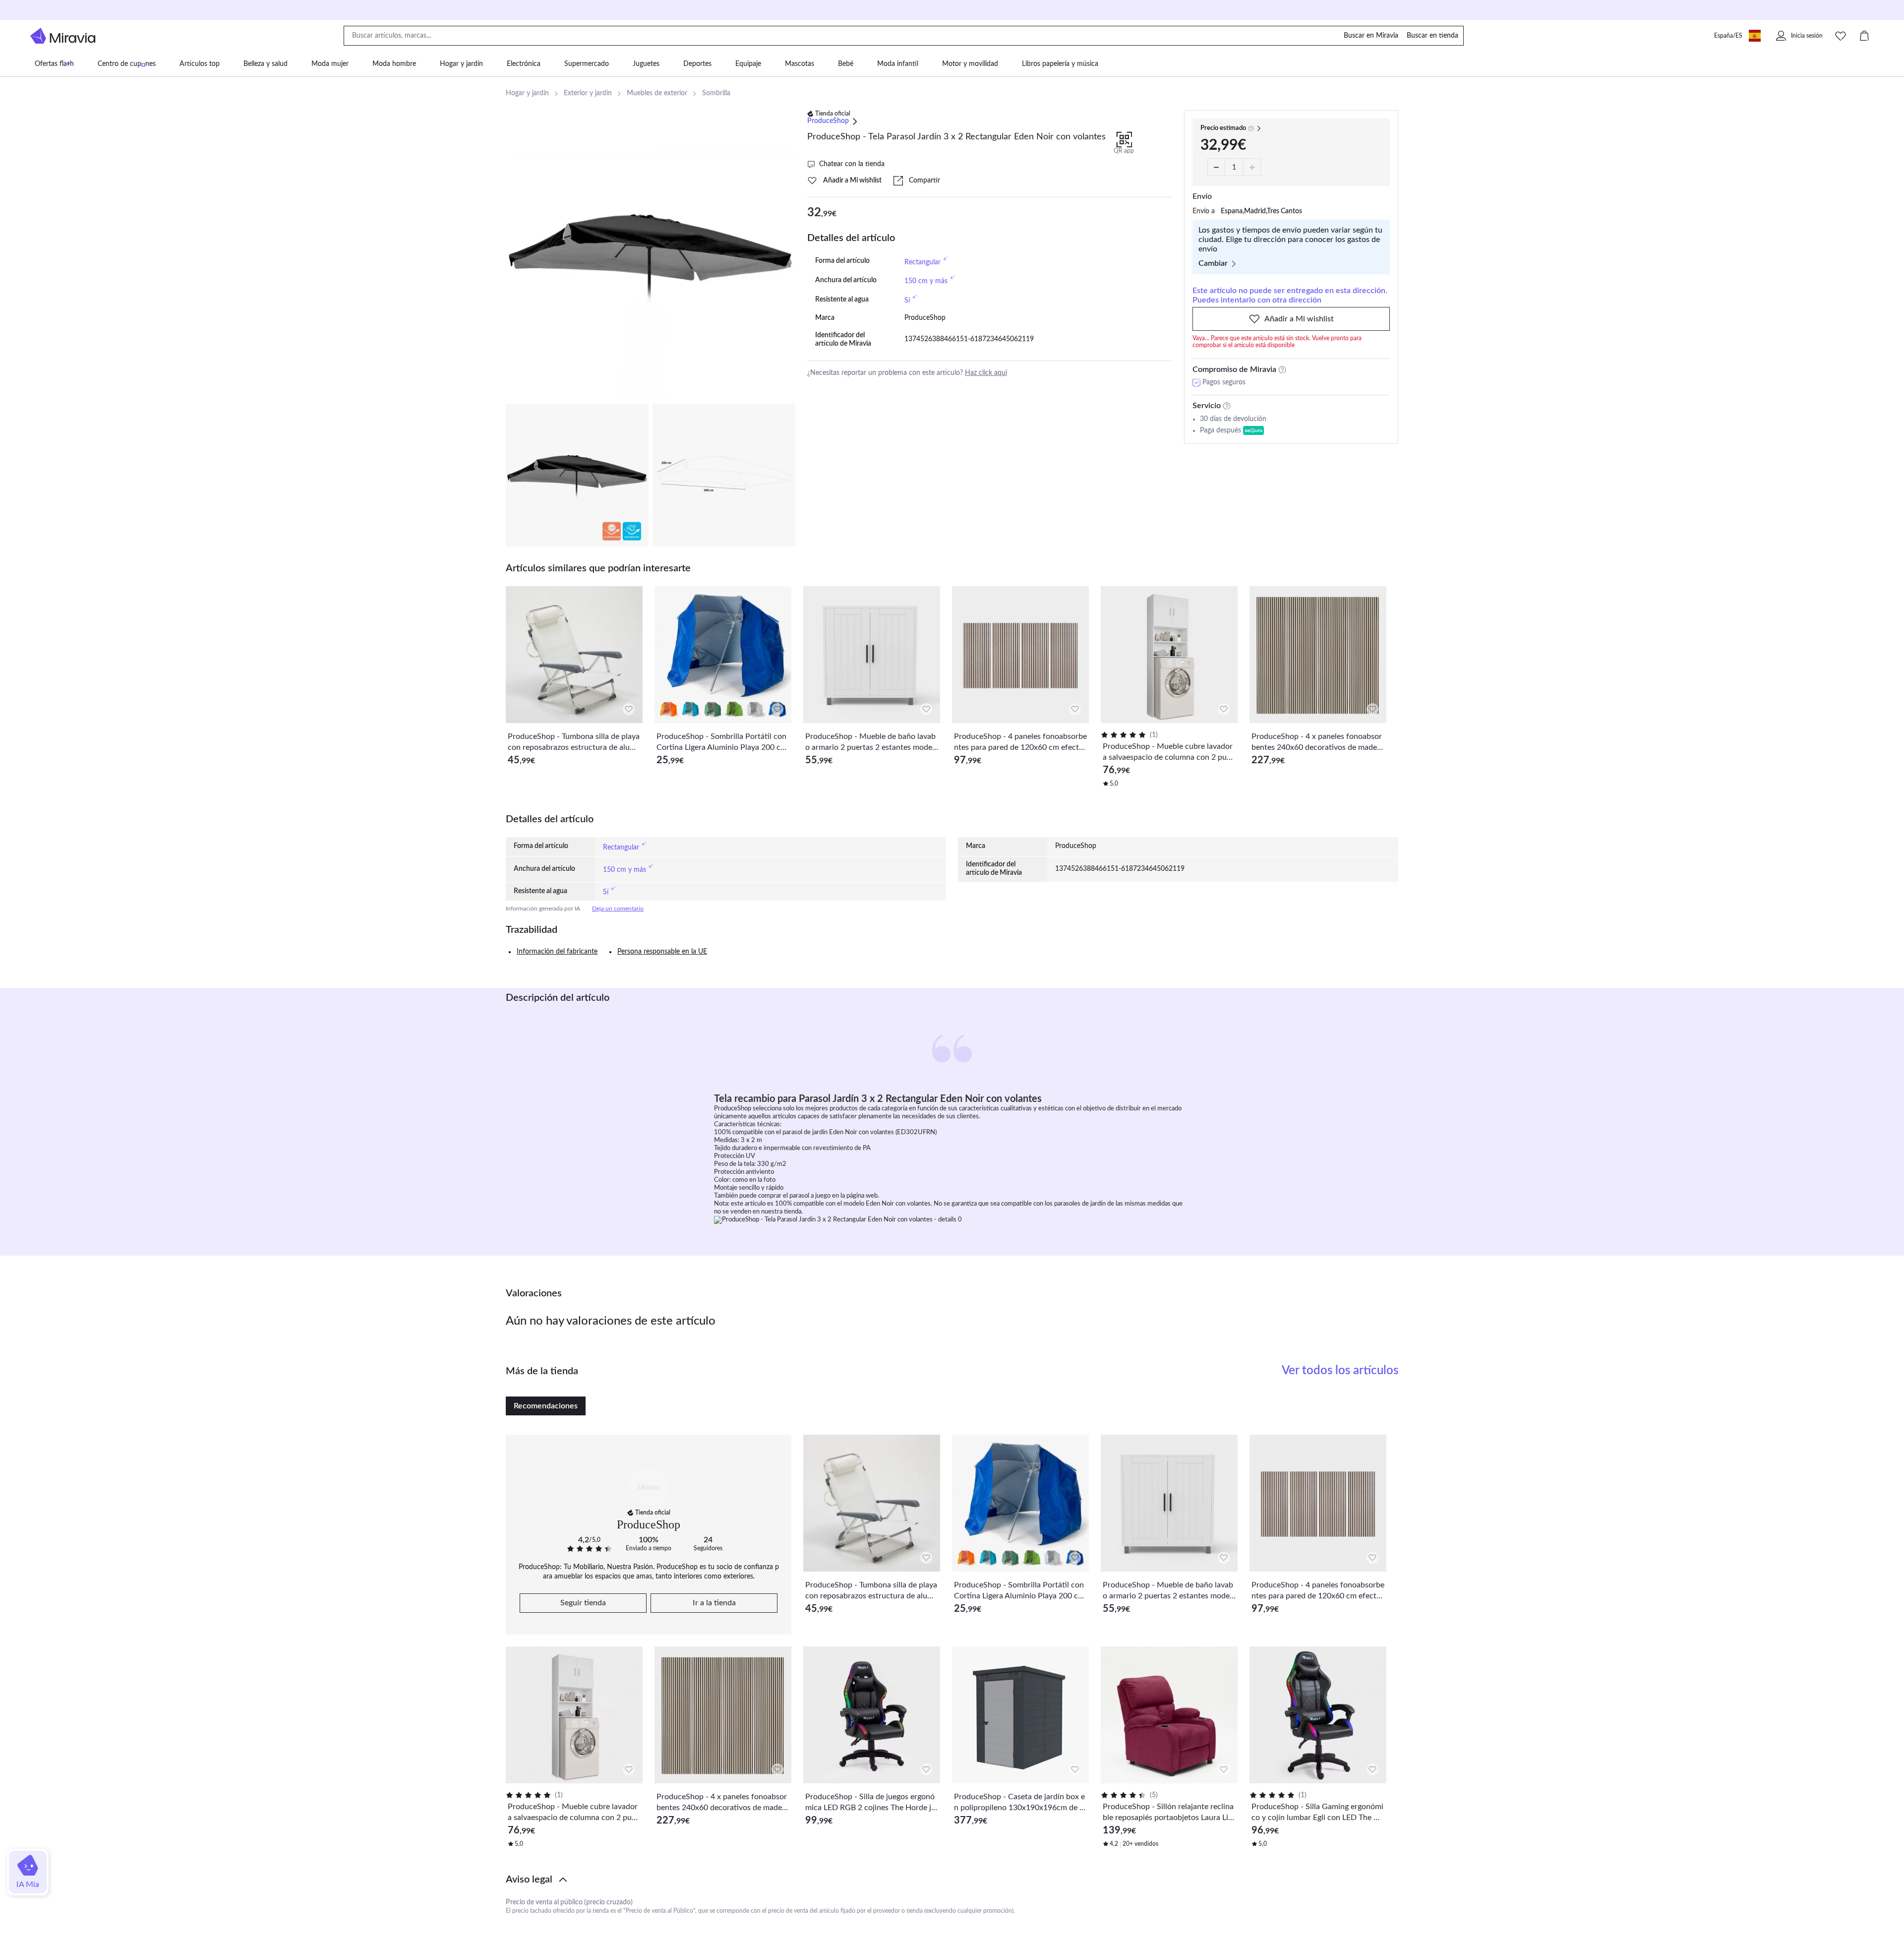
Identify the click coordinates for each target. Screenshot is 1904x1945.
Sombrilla (716, 93)
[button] (952, 1880)
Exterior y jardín (588, 93)
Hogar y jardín (527, 93)
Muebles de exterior (657, 93)
